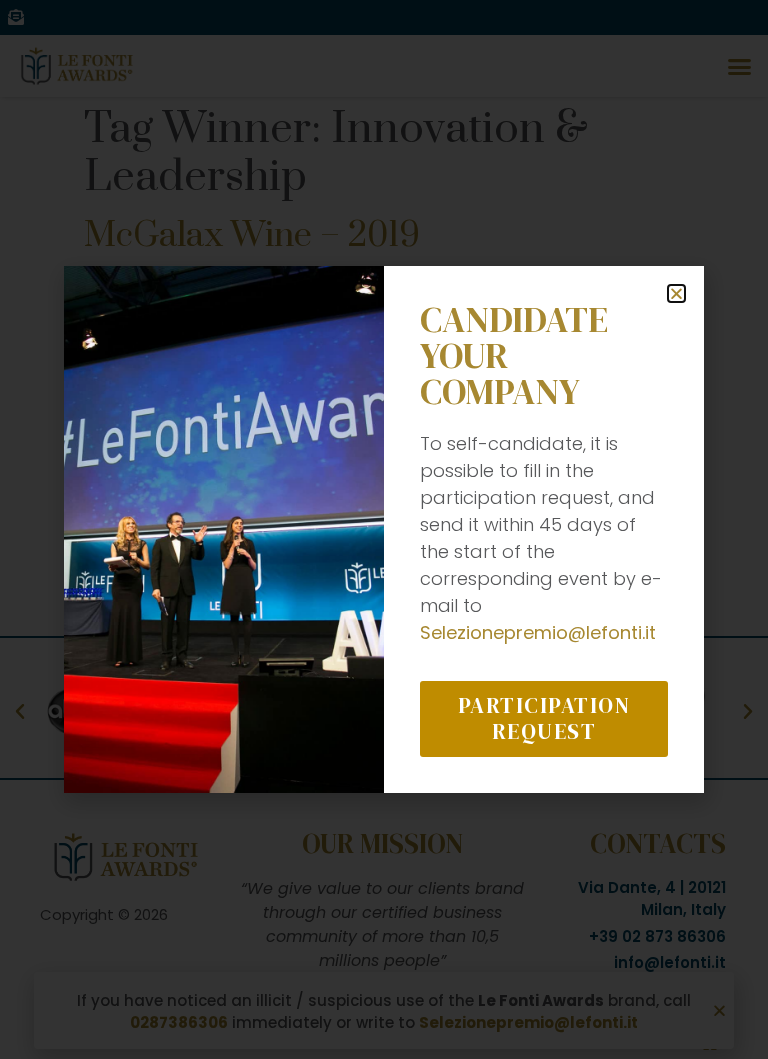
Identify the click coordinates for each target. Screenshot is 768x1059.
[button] (676, 293)
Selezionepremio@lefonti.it (538, 632)
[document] (384, 529)
